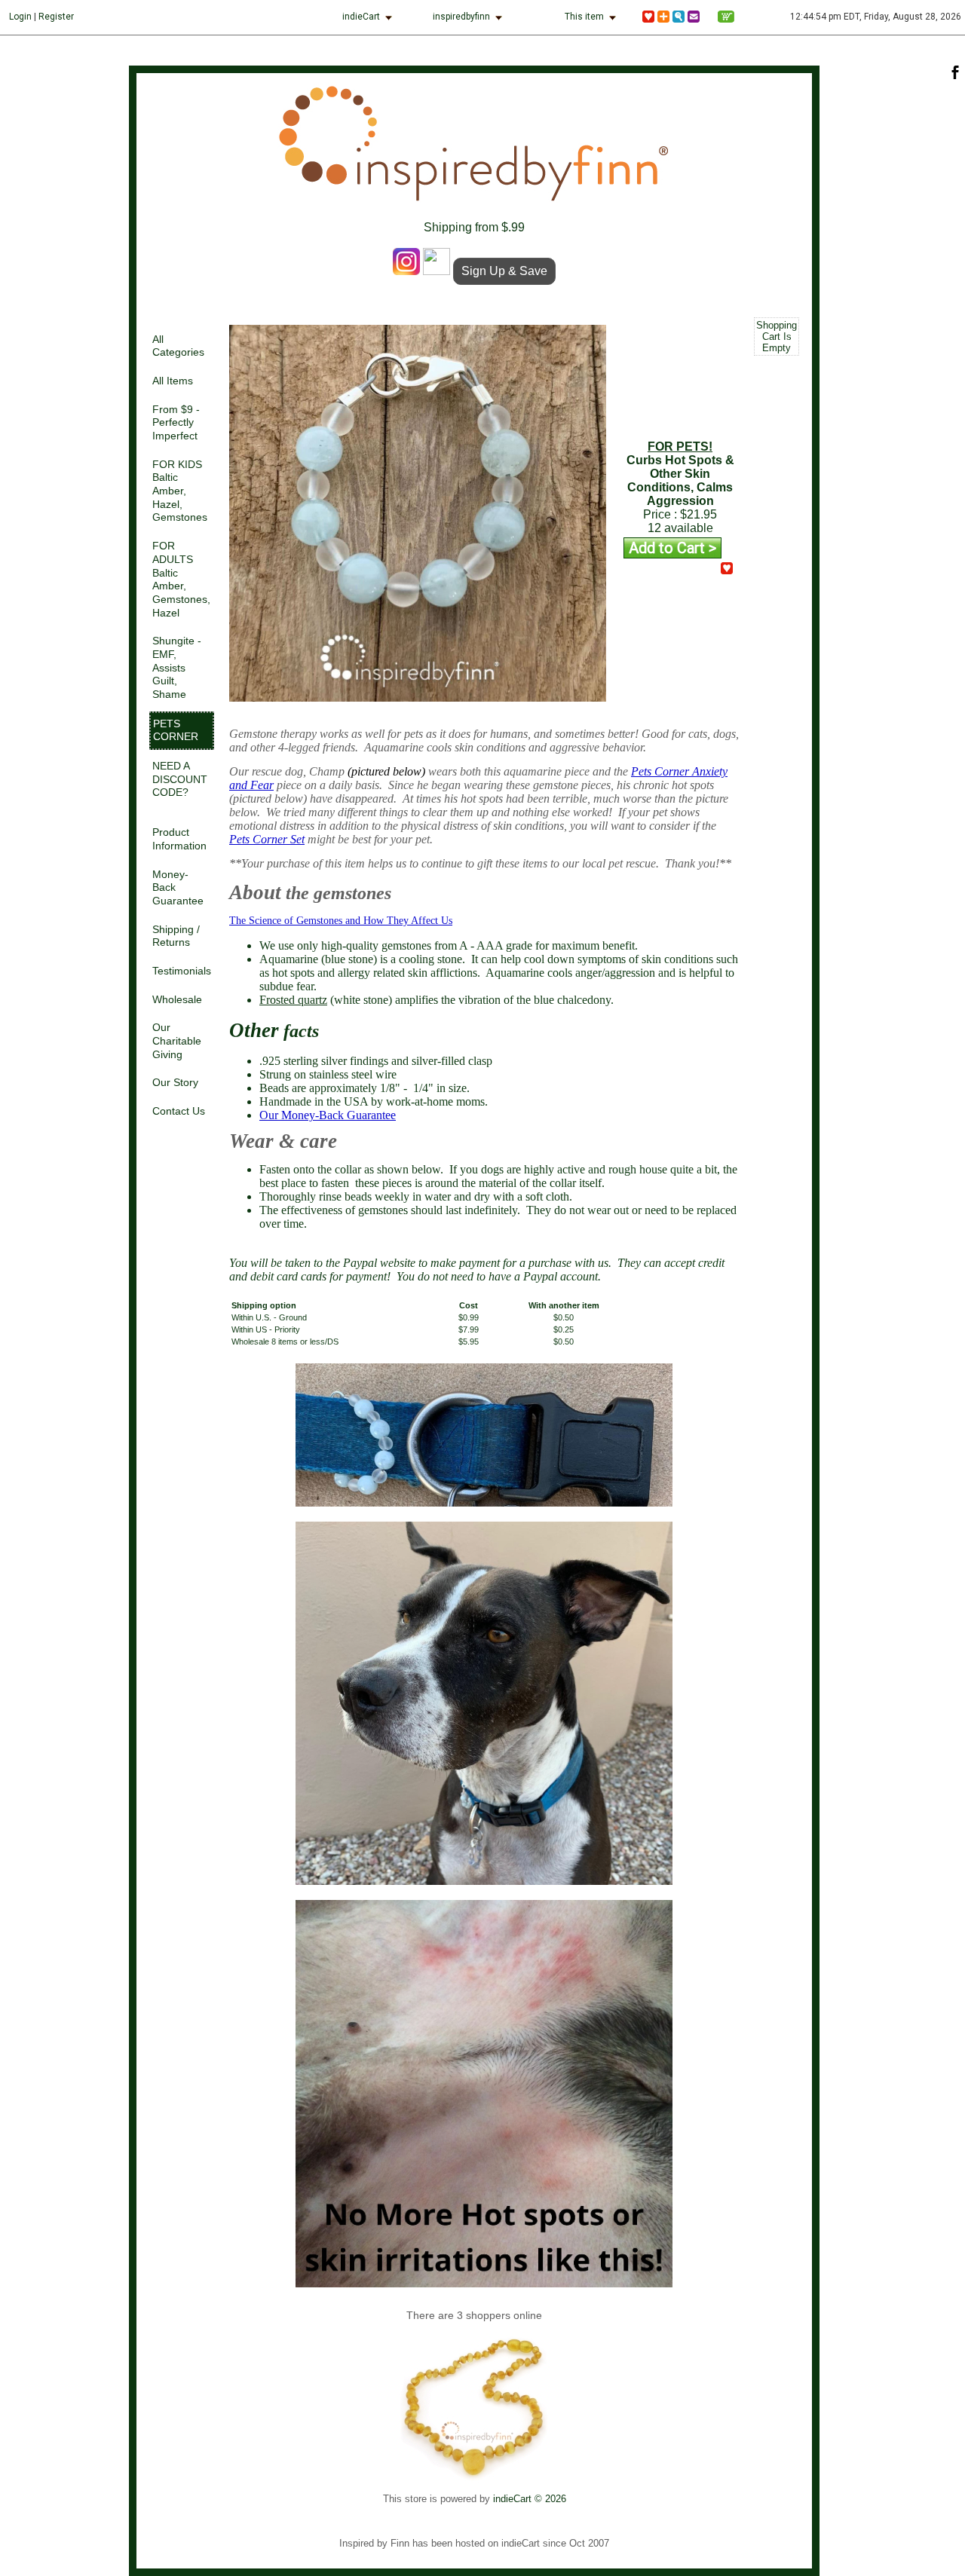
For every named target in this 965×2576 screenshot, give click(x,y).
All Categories (178, 346)
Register (56, 17)
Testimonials (182, 971)
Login (20, 17)
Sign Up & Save (504, 271)
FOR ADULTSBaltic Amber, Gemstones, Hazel (181, 579)
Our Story (175, 1083)
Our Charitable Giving (177, 1041)
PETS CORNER (176, 731)
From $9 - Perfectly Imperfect (176, 423)
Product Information (179, 839)
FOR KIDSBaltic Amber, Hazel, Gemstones (180, 491)
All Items (173, 381)
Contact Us (179, 1111)
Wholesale (177, 1000)
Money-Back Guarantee (178, 888)
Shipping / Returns (176, 936)
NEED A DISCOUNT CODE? (180, 779)
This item (584, 17)
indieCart (361, 17)
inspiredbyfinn (461, 17)
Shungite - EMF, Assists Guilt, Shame (177, 668)
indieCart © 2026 (530, 2499)
